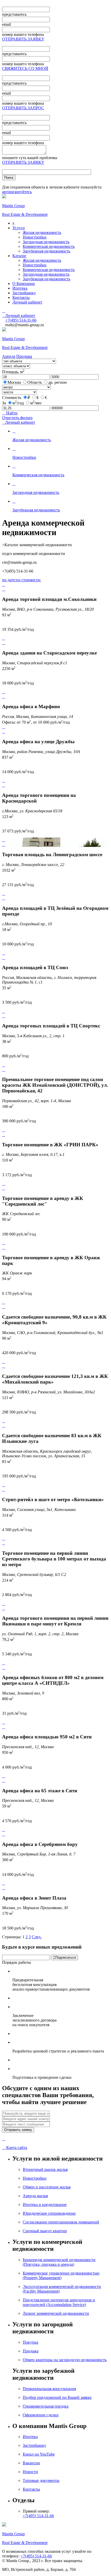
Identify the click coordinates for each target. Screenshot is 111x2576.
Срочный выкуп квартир (45, 2231)
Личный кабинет (27, 302)
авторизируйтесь (17, 192)
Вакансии (31, 2463)
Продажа (24, 356)
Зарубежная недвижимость (46, 251)
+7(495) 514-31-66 (38, 2516)
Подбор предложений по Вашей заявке (57, 2397)
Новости (30, 2472)
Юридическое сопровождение (49, 2213)
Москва (14, 382)
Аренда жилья (35, 2196)
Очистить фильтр (17, 418)
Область (35, 382)
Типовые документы (41, 2480)
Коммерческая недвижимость (49, 246)
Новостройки (35, 237)
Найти (10, 413)
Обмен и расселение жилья (47, 2187)
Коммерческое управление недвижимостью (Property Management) (61, 2275)
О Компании (24, 284)
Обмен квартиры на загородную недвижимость (65, 2360)
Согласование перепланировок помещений (61, 2222)
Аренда (9, 356)
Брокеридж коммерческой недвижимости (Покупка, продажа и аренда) (59, 2262)
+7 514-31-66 (21, 320)
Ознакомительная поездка (46, 2406)
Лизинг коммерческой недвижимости (56, 2313)
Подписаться (64, 1957)
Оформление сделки (41, 2415)
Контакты (21, 297)
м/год (18, 403)
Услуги (19, 228)
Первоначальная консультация (49, 2389)
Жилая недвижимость (42, 232)
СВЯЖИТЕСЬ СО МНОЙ (25, 68)
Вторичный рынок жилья (45, 2169)
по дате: (9, 580)
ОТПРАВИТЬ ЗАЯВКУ (23, 39)
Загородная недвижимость (46, 242)
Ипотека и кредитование (45, 2205)
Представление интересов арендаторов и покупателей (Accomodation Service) (59, 2302)
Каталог (19, 256)
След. (37, 1937)
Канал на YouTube (39, 2454)
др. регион (58, 382)
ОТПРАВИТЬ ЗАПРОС (23, 108)
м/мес (36, 403)
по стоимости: (29, 580)
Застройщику (24, 293)
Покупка (30, 2342)
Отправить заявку (18, 2130)
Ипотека (20, 288)
